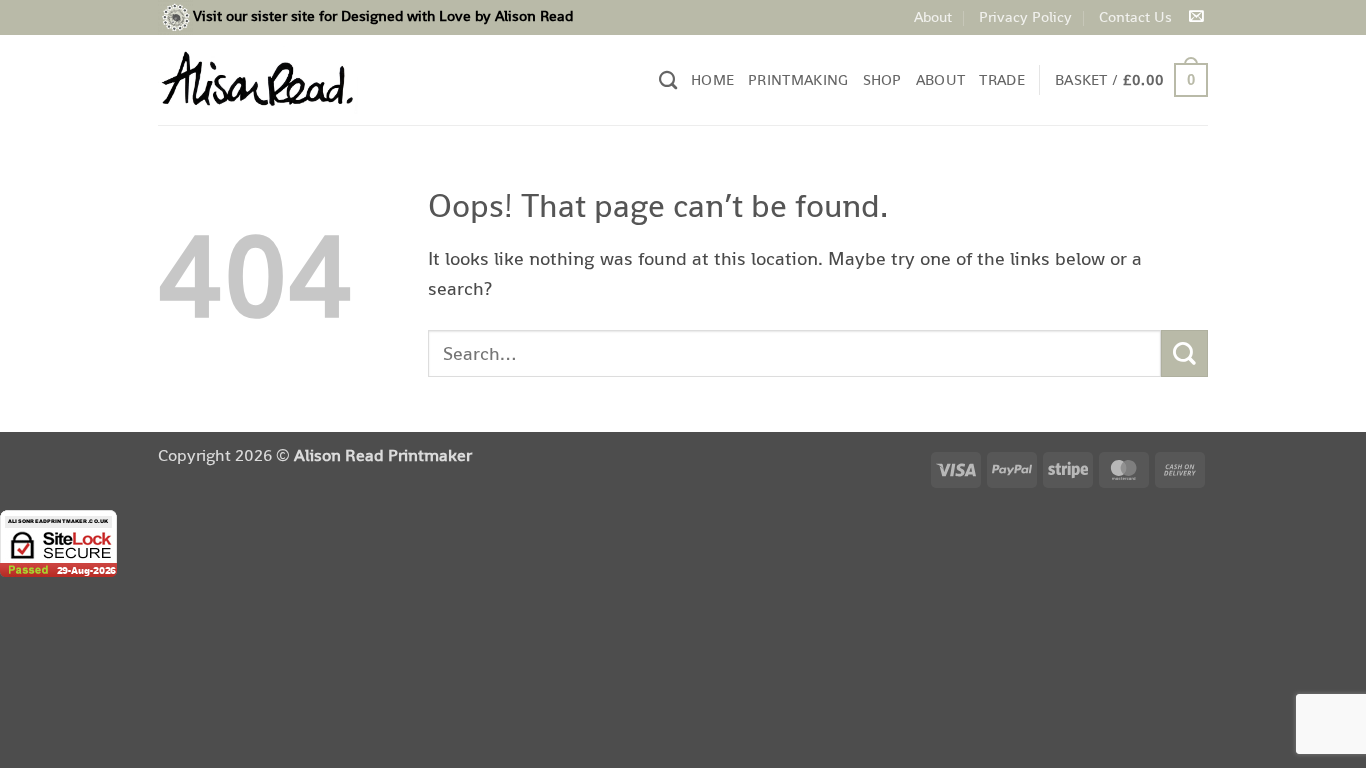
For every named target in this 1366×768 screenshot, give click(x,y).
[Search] (668, 80)
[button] (1131, 80)
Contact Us (1135, 16)
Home (712, 79)
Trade (1002, 79)
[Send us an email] (1196, 17)
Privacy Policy (1025, 16)
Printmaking (798, 79)
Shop (882, 79)
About (933, 16)
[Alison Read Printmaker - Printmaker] (258, 79)
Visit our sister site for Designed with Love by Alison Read (383, 15)
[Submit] (1184, 353)
